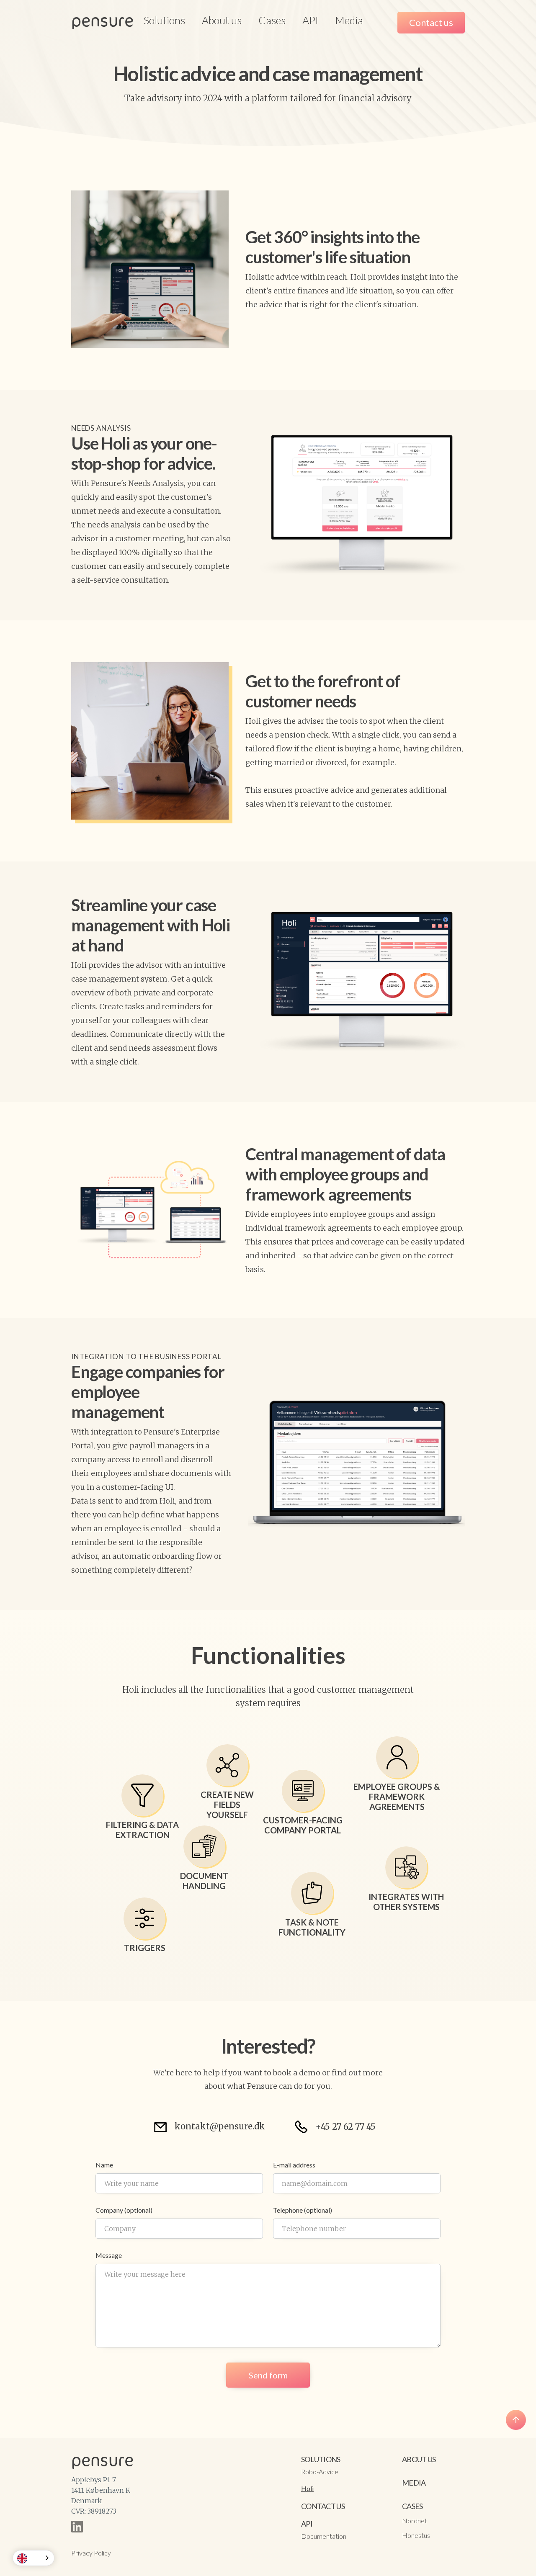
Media (349, 20)
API (310, 20)
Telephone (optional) (303, 2210)
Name (104, 2165)
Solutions (321, 2459)
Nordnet (415, 2521)
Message (109, 2255)
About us (222, 20)
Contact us (431, 22)
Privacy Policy (91, 2553)
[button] (164, 20)
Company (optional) (124, 2210)
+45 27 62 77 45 (345, 2127)
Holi (307, 2488)
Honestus (416, 2535)
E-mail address (294, 2165)
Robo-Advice (320, 2472)
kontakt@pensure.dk (220, 2126)
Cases (272, 20)
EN (35, 2558)
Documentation (324, 2536)
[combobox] (33, 2558)
